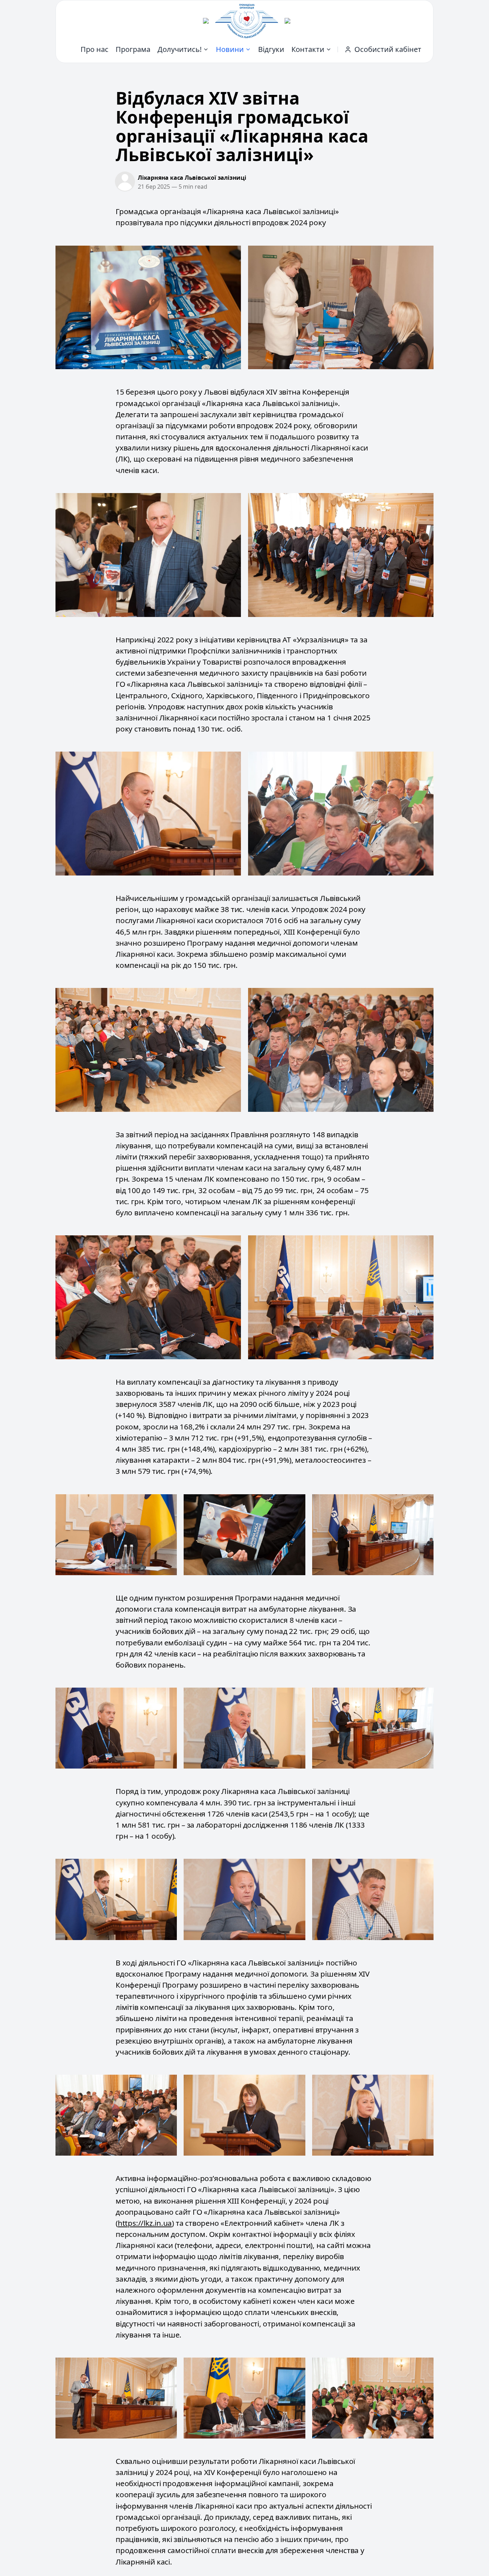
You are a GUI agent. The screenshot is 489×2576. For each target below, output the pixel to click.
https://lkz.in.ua (145, 2223)
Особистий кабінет (388, 49)
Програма (133, 49)
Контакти (308, 49)
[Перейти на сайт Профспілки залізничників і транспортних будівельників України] (287, 21)
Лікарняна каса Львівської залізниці (192, 178)
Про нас (95, 49)
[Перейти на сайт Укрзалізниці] (206, 21)
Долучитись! (180, 49)
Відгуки (271, 49)
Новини (230, 49)
